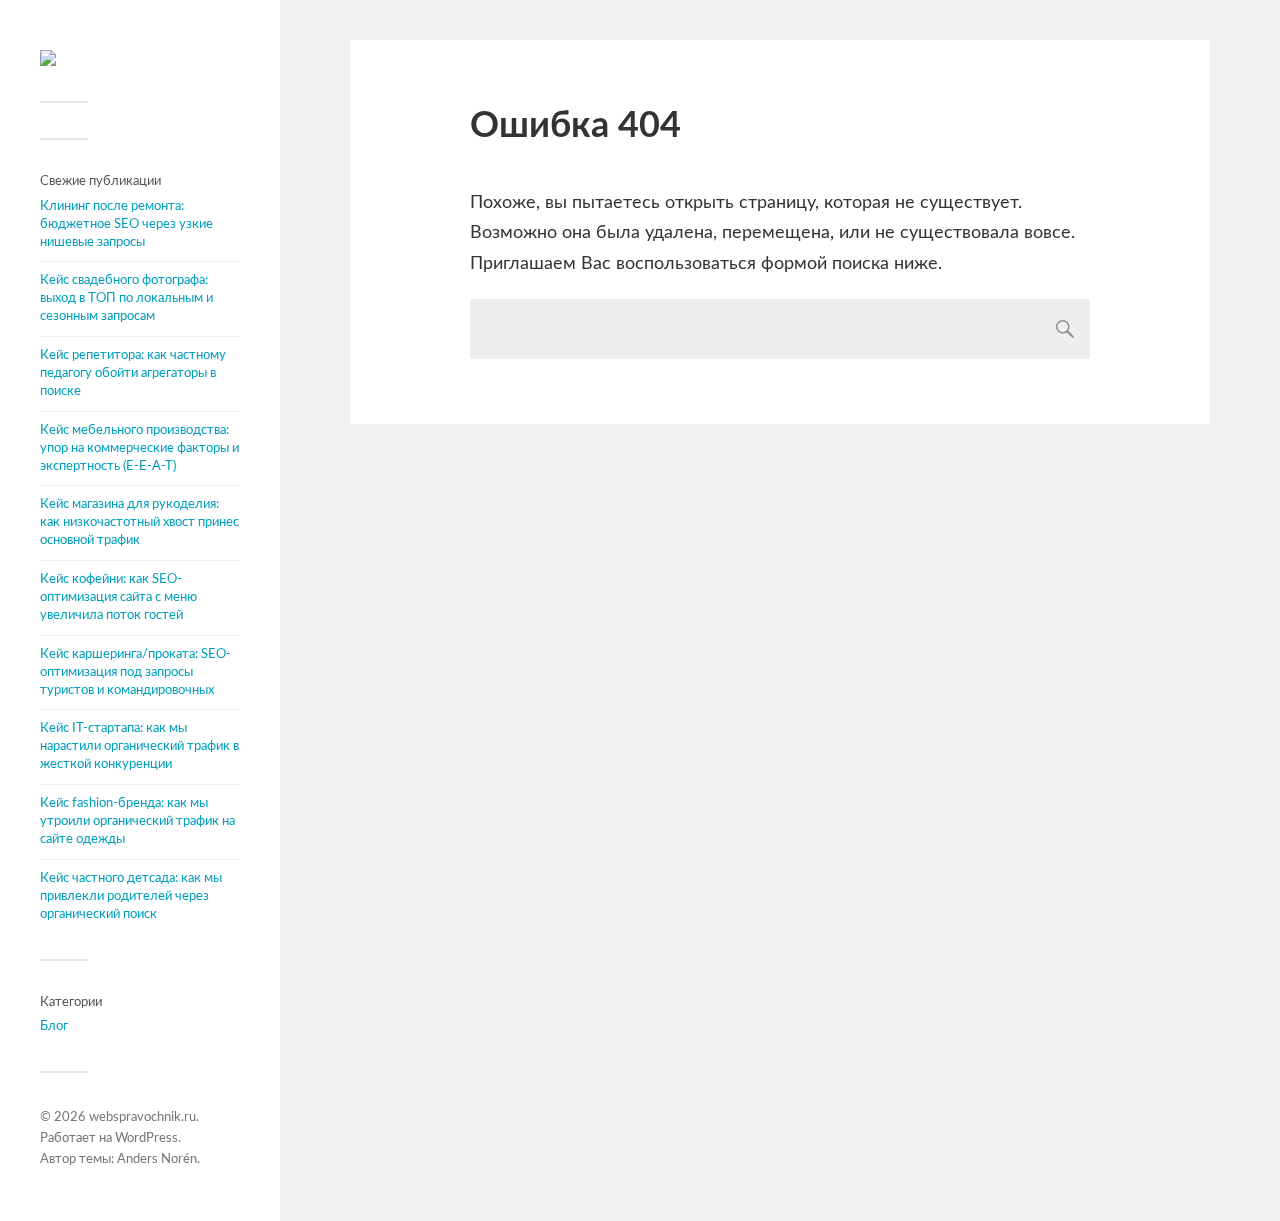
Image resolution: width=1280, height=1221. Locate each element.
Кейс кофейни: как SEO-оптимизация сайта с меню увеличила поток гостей (118, 597)
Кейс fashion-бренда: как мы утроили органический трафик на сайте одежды (137, 821)
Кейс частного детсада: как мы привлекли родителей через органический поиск (131, 896)
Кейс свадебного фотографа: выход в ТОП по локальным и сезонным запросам (126, 298)
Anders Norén (157, 1159)
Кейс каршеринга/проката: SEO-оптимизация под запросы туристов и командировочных (135, 672)
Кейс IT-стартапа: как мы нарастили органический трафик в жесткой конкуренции (139, 746)
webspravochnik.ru (142, 1117)
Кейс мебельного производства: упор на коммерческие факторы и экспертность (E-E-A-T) (139, 448)
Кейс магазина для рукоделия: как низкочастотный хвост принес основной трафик (139, 522)
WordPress (146, 1138)
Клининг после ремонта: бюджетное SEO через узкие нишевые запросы (126, 224)
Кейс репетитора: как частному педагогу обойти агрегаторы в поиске (133, 373)
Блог (54, 1026)
